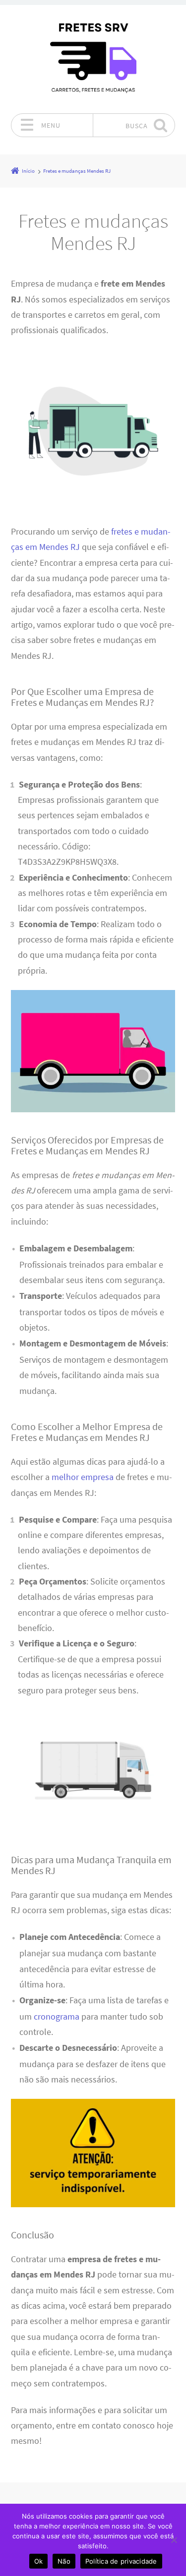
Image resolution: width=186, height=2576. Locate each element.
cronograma (57, 2017)
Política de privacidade (121, 2561)
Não (64, 2561)
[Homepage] (93, 59)
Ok (39, 2561)
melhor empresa (83, 1477)
